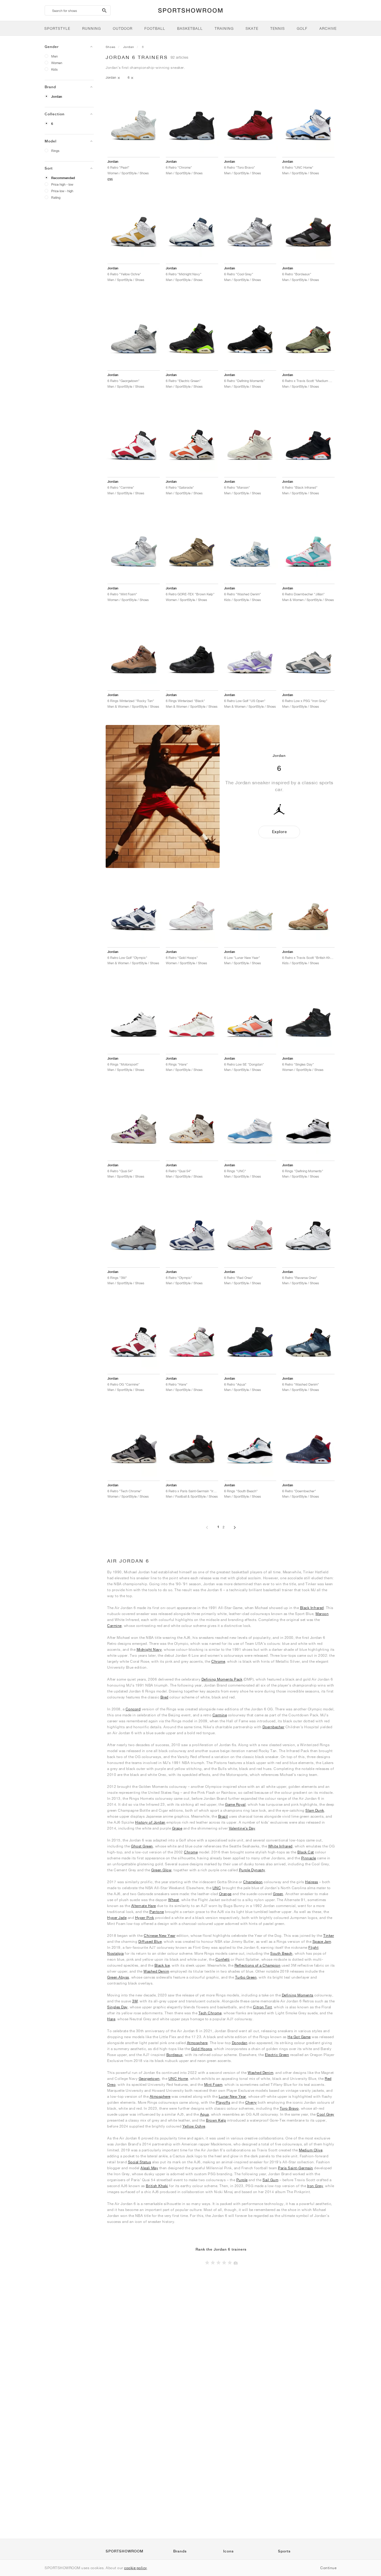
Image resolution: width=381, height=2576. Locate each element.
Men (54, 56)
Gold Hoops (202, 2049)
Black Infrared (312, 1608)
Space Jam (322, 1941)
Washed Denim (156, 1971)
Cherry (251, 2102)
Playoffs (223, 2102)
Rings (55, 151)
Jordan (57, 97)
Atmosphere (197, 2043)
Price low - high (62, 191)
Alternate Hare (144, 1906)
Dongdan (240, 2043)
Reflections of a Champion (258, 1965)
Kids (54, 69)
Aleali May (149, 2168)
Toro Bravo (289, 2108)
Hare (111, 2019)
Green (278, 1894)
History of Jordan (150, 1822)
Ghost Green (142, 1846)
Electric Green (277, 2055)
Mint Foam (213, 2084)
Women (57, 63)
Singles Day (117, 2007)
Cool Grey (325, 2114)
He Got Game (299, 2037)
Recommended (63, 178)
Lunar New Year (232, 2096)
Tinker (329, 1936)
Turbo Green (246, 1977)
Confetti (223, 1959)
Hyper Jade (117, 1918)
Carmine (114, 1626)
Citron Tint (263, 2007)
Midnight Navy (149, 1649)
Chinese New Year (160, 1936)
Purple (242, 2180)
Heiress (312, 1882)
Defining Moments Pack (222, 1679)
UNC (217, 1888)
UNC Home (178, 2079)
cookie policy (136, 2568)
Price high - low (62, 184)
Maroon (322, 1614)
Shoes (111, 47)
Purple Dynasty (252, 1870)
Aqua (204, 2114)
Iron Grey (315, 2186)
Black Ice (162, 1965)
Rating (56, 197)
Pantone (157, 1912)
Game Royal (235, 1804)
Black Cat (306, 1852)
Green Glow (161, 1870)
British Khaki (157, 2186)
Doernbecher (274, 1727)
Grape (177, 1828)
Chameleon (253, 1882)
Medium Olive (311, 2150)
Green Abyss (118, 1977)
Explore (279, 832)
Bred (164, 1697)
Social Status (140, 2162)
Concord (133, 1709)
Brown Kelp (216, 2120)
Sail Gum (270, 2180)
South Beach (281, 1953)
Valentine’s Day (242, 1828)
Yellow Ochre (194, 2126)
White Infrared (280, 1846)
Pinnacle (309, 1858)
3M (135, 2001)
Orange (225, 1894)
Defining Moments (298, 1995)
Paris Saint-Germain (296, 2168)
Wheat (174, 1900)
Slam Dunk (315, 1810)
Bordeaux (175, 2055)
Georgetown (149, 2079)
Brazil (223, 1816)
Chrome (218, 1661)
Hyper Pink (145, 1918)
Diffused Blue (150, 1941)
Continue (328, 2568)
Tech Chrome (210, 2013)
